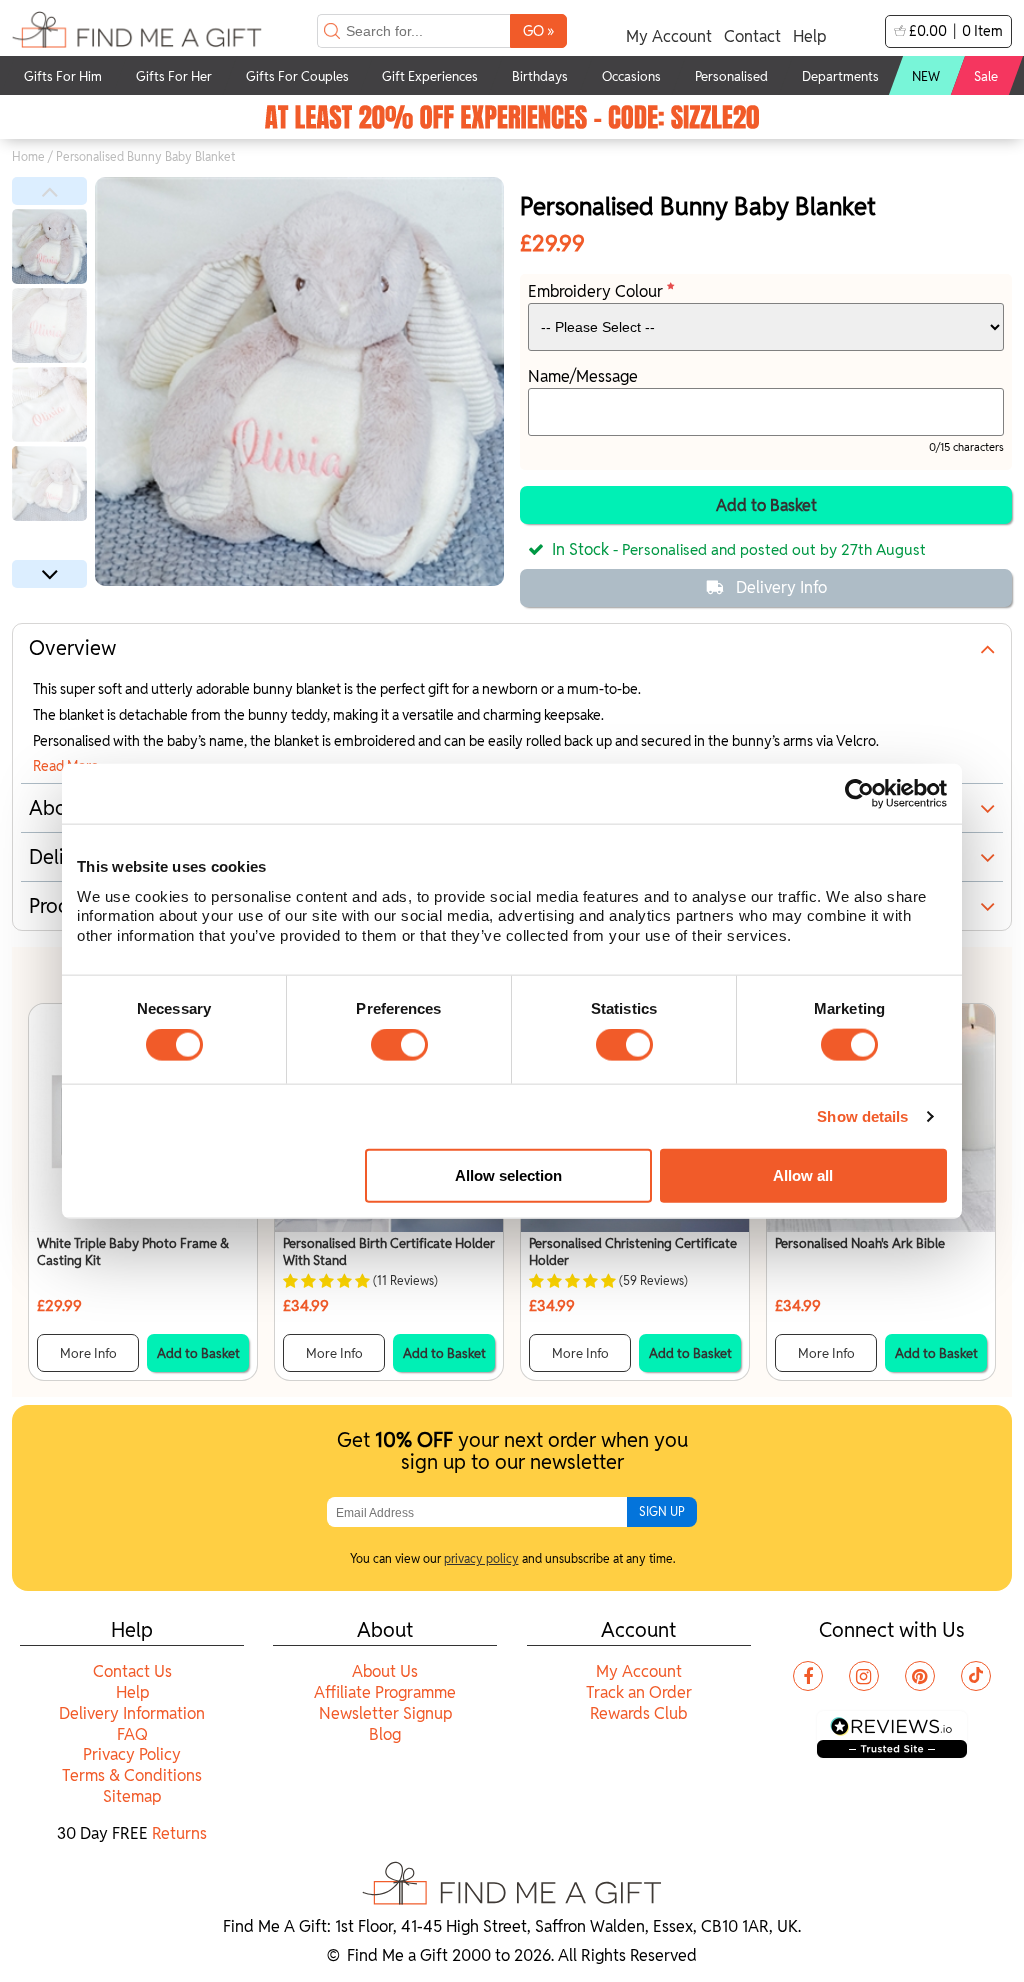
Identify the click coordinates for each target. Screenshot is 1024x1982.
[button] (49, 191)
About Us (385, 1671)
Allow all (803, 1175)
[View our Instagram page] (864, 1676)
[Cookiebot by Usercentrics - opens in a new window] (859, 794)
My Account (669, 36)
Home (28, 156)
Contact (752, 36)
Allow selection (508, 1175)
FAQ (132, 1734)
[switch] (399, 1045)
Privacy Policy (132, 1754)
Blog (385, 1734)
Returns (179, 1833)
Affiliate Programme (385, 1692)
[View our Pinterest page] (920, 1676)
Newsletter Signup (385, 1713)
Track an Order (639, 1692)
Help (809, 36)
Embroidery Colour (597, 291)
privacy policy (481, 1558)
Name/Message (583, 376)
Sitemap (132, 1796)
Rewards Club (638, 1713)
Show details (862, 1116)
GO (538, 30)
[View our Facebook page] (808, 1676)
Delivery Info (781, 587)
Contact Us (132, 1671)
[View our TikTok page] (976, 1676)
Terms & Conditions (132, 1775)
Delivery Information (132, 1713)
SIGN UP (662, 1511)
